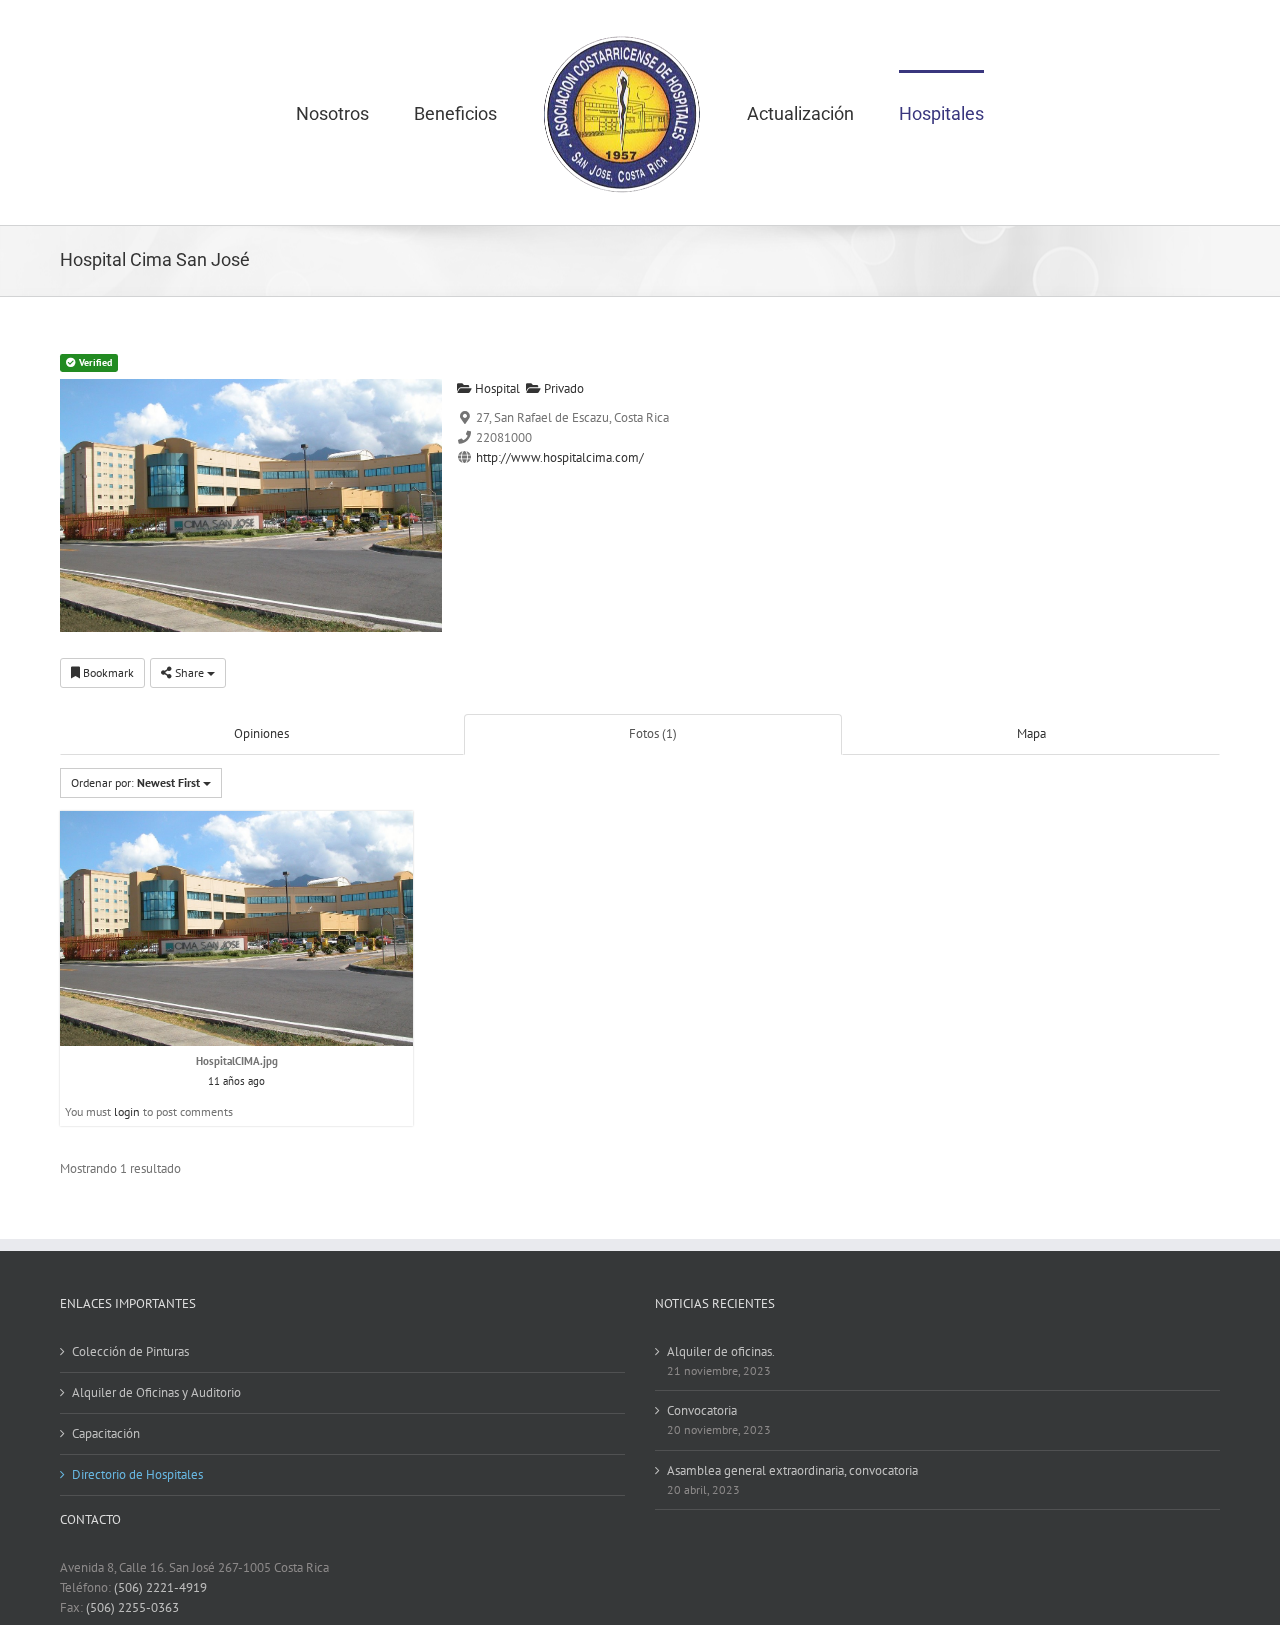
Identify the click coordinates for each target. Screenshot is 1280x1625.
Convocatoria (702, 1410)
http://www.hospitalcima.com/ (560, 457)
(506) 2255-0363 (132, 1607)
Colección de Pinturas (130, 1351)
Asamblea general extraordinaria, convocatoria (792, 1470)
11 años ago (236, 1081)
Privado (562, 388)
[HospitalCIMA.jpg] (236, 927)
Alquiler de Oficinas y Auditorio (156, 1392)
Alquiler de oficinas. (721, 1351)
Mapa (1031, 733)
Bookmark (107, 672)
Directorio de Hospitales (137, 1474)
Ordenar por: (135, 782)
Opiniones (261, 733)
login (127, 1111)
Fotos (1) (653, 733)
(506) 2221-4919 (160, 1587)
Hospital (496, 388)
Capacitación (106, 1433)
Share (189, 672)
